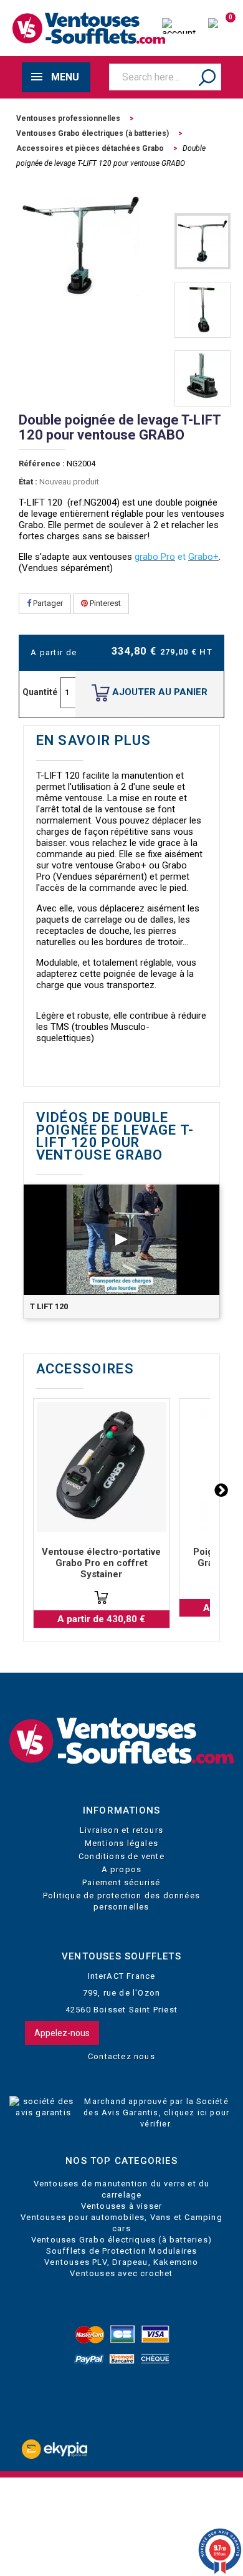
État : (28, 482)
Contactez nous (121, 2056)
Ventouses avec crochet (121, 2273)
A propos (122, 1869)
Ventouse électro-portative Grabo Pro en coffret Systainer (101, 1563)
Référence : (42, 464)
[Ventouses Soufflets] (121, 1741)
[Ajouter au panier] (101, 1598)
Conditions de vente (121, 1856)
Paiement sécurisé (121, 1882)
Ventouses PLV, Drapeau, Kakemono (121, 2262)
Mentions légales (121, 1843)
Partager (47, 603)
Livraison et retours (121, 1830)
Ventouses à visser (122, 2206)
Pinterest (104, 603)
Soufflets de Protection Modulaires (122, 2251)
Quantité (40, 692)
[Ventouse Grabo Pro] (102, 1467)
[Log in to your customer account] (179, 27)
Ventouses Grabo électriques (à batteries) (121, 2240)
